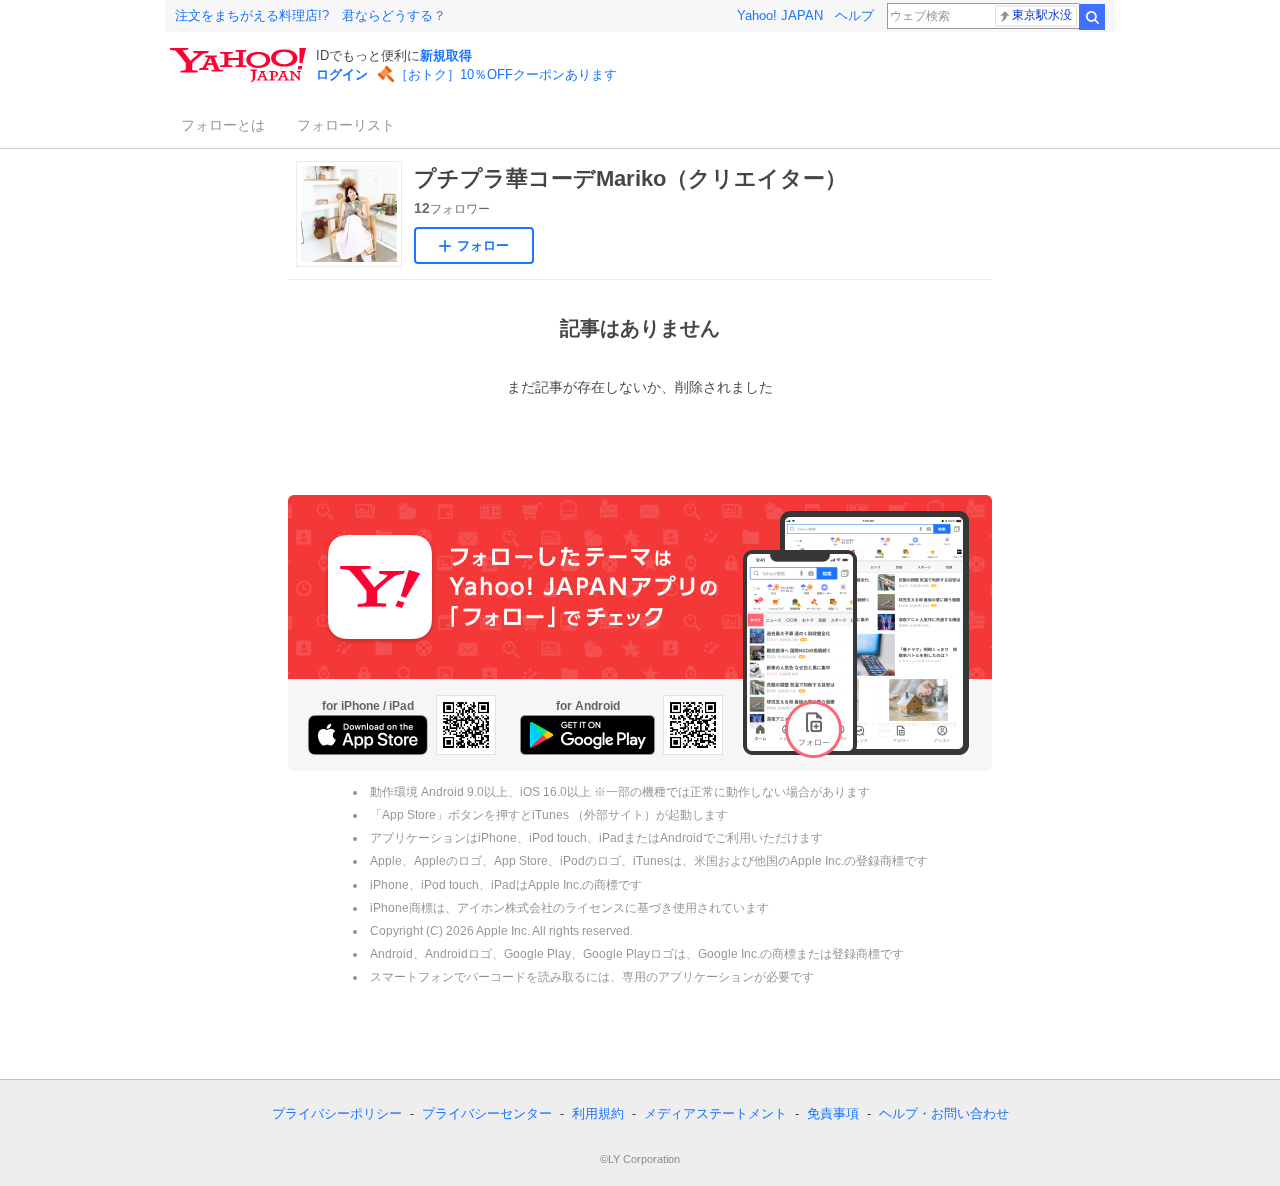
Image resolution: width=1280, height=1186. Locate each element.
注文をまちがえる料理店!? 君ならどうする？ (310, 15)
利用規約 (598, 1113)
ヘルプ (854, 15)
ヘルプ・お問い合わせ (944, 1113)
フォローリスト (346, 125)
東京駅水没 (1042, 15)
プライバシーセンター (487, 1113)
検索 (1092, 17)
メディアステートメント (715, 1113)
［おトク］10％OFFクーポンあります (506, 74)
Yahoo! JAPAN (780, 15)
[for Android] (587, 735)
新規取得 (446, 55)
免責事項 (833, 1113)
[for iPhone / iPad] (368, 735)
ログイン (342, 74)
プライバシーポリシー (337, 1113)
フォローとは (223, 125)
